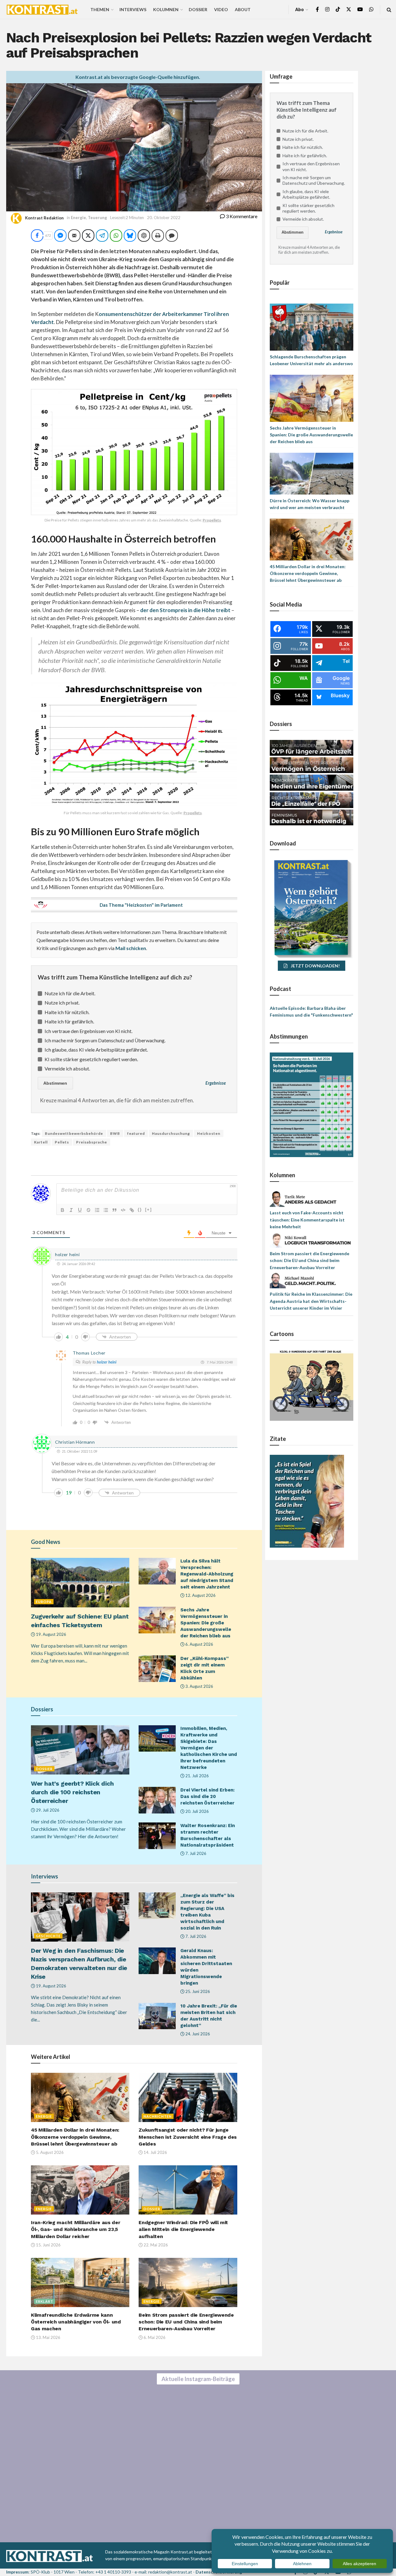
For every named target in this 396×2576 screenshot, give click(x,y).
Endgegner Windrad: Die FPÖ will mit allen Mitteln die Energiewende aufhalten (183, 2229)
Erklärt (45, 2301)
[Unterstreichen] (80, 1210)
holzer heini (107, 1362)
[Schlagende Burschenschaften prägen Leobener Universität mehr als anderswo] (312, 327)
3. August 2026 (199, 1686)
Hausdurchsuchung (171, 1133)
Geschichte (48, 1936)
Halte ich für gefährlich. (69, 1021)
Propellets (212, 520)
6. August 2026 (199, 1644)
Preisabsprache (92, 1142)
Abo (299, 9)
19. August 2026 (51, 1634)
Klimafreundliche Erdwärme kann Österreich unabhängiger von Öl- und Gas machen (76, 2322)
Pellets (62, 1142)
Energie (78, 218)
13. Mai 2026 (48, 2337)
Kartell (41, 1142)
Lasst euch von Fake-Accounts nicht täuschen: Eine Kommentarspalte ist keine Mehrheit (307, 1220)
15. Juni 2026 (48, 2245)
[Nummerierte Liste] (97, 1210)
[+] (148, 1210)
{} (140, 1210)
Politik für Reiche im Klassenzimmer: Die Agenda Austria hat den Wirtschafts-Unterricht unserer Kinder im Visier (311, 1301)
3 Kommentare (241, 216)
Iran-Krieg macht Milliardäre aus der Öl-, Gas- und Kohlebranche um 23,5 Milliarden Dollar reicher (75, 2229)
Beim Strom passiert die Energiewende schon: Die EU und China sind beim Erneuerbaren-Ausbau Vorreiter (186, 2322)
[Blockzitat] (114, 1210)
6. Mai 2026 (154, 2337)
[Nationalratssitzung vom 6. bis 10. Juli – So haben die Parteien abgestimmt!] (312, 1104)
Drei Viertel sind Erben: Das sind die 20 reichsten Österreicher (207, 1796)
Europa (44, 1602)
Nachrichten (158, 2116)
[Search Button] (389, 9)
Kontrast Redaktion (44, 218)
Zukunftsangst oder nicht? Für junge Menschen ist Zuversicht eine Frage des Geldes (188, 2137)
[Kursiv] (71, 1210)
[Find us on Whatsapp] (371, 9)
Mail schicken (131, 948)
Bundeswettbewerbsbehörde (74, 1133)
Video (221, 9)
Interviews (133, 9)
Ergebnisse (216, 1083)
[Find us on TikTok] (338, 10)
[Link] (132, 1210)
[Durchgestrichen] (88, 1210)
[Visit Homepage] (42, 10)
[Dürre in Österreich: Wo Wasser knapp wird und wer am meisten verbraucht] (312, 473)
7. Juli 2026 (195, 1853)
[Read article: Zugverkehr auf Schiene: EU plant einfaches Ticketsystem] (80, 1582)
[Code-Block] (123, 1210)
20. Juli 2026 (197, 1811)
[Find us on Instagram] (327, 9)
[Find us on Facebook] (317, 9)
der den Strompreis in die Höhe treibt (185, 610)
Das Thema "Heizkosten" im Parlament (141, 905)
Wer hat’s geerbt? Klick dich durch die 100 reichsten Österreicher (72, 1792)
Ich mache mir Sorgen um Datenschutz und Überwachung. (105, 1040)
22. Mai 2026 (155, 2245)
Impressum (17, 2572)
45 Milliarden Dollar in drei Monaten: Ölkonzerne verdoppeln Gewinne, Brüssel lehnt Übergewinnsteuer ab (75, 2137)
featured (136, 1133)
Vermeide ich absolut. (67, 1068)
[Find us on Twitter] (349, 9)
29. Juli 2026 (47, 1810)
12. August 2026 (200, 1595)
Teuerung (97, 218)
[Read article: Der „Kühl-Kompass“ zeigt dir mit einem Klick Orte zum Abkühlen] (157, 1669)
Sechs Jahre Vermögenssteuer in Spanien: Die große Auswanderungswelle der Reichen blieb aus (206, 1623)
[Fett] (62, 1210)
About (243, 9)
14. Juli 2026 (155, 2152)
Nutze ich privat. (62, 1003)
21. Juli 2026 (197, 1776)
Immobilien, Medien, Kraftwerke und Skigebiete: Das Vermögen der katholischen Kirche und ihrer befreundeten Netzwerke (209, 1748)
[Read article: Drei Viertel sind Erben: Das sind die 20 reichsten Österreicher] (157, 1800)
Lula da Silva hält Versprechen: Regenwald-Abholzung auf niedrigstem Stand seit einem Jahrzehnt (207, 1574)
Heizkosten (209, 1133)
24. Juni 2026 (197, 2034)
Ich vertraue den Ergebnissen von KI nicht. (88, 1031)
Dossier (198, 9)
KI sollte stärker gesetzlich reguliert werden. (91, 1059)
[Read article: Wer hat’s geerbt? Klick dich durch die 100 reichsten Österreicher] (80, 1750)
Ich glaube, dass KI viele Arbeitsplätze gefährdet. (96, 1050)
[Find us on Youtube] (360, 9)
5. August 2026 (49, 2152)
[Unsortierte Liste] (106, 1210)
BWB (115, 1133)
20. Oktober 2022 (164, 218)
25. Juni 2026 (197, 1991)
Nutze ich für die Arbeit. (70, 993)
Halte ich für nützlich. (67, 1012)
